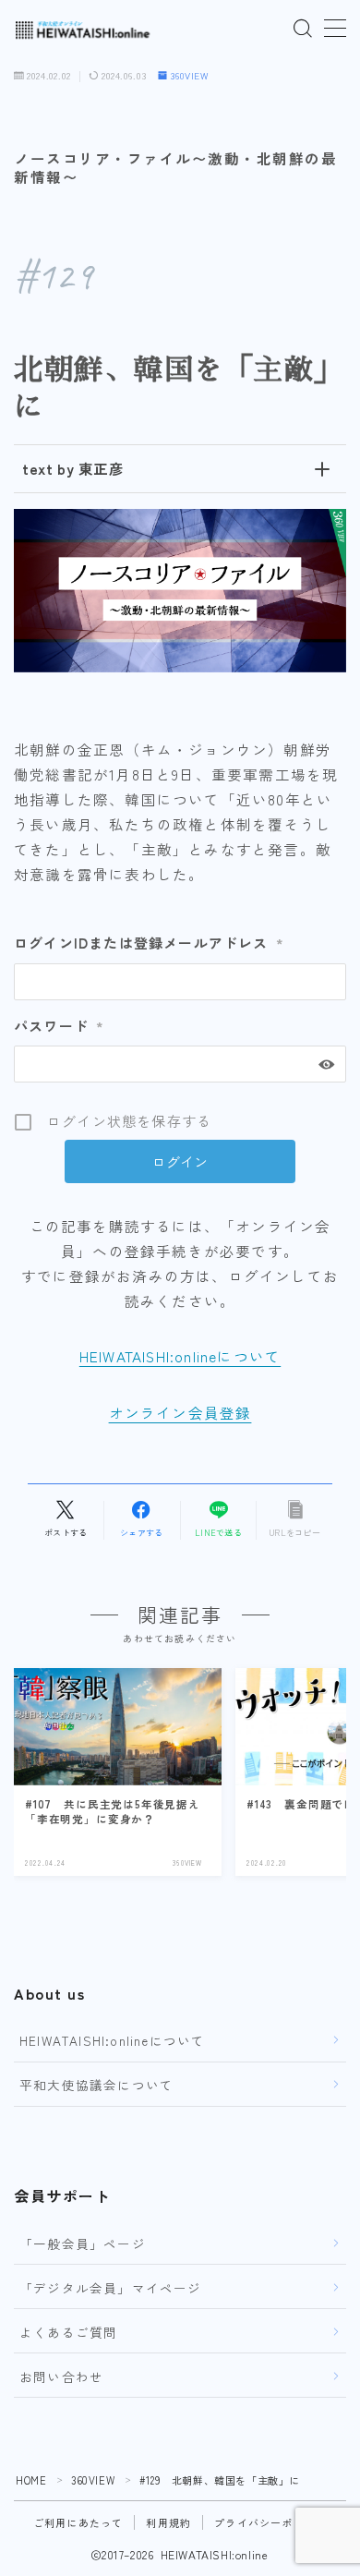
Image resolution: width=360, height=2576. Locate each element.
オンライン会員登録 (180, 1412)
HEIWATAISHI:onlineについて (180, 1356)
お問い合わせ (61, 2376)
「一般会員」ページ (83, 2243)
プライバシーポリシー (270, 2522)
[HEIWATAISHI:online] (83, 29)
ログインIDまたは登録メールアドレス (149, 943)
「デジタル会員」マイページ (111, 2288)
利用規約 (168, 2522)
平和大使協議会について (96, 2085)
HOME (31, 2480)
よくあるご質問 (68, 2332)
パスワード (59, 1026)
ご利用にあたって (78, 2522)
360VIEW (190, 76)
